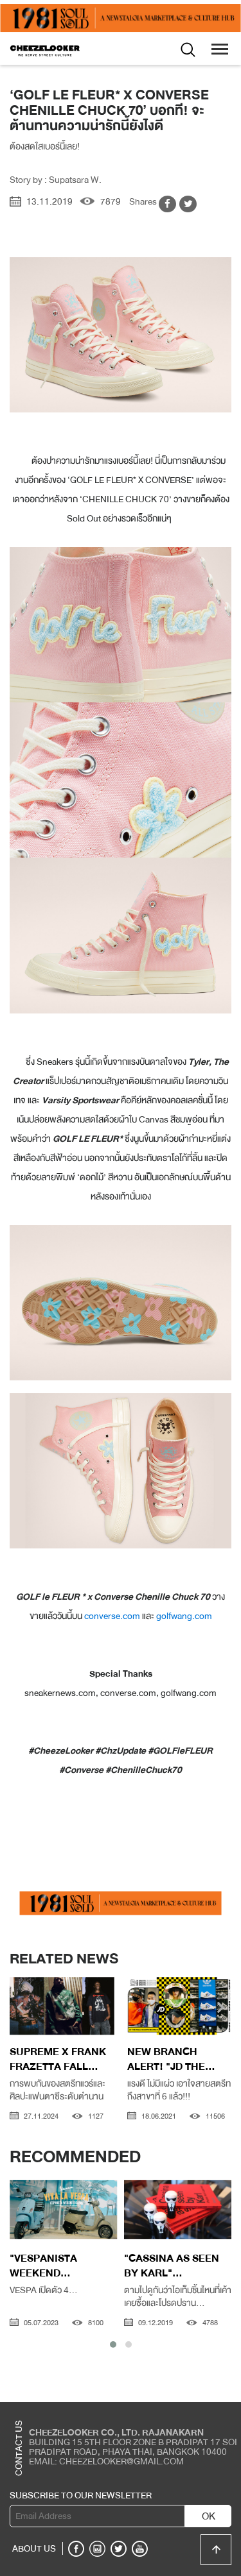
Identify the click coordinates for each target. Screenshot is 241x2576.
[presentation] (20, 2009)
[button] (113, 2344)
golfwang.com (184, 1616)
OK (209, 2516)
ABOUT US (34, 2548)
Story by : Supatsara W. (56, 180)
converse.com (112, 1616)
